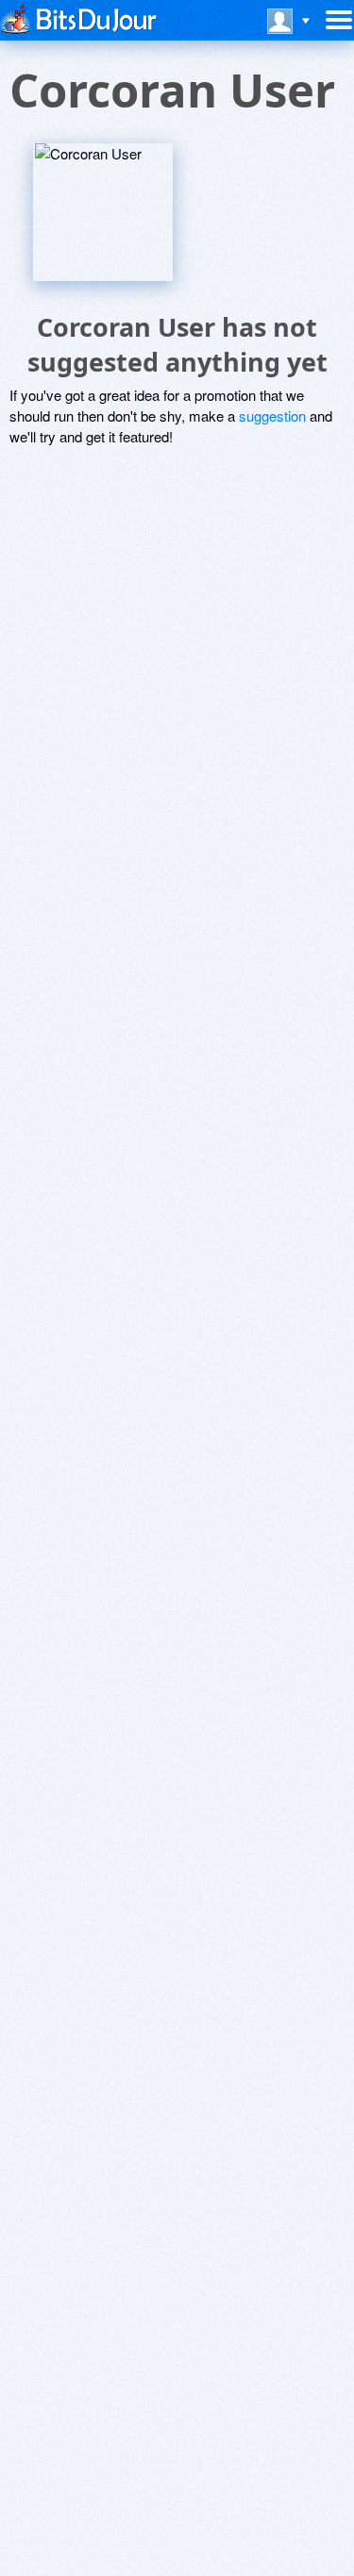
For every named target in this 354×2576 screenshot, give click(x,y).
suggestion (272, 415)
